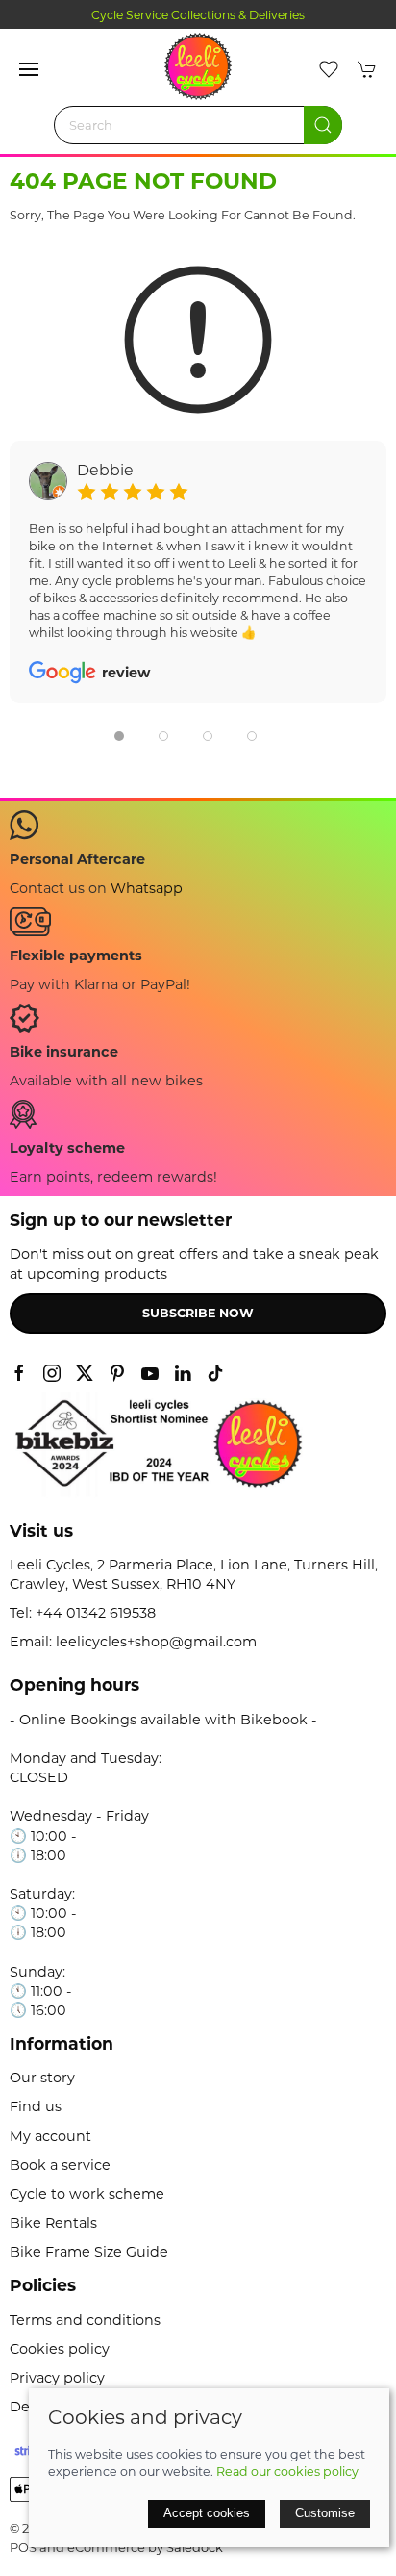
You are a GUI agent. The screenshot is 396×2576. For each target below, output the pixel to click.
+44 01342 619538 (96, 1613)
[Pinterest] (117, 1373)
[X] (85, 1373)
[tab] (119, 736)
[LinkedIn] (183, 1373)
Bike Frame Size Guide (89, 2252)
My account (50, 2136)
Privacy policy (57, 2378)
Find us (36, 2106)
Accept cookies (207, 2513)
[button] (29, 69)
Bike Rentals (53, 2223)
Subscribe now (198, 1313)
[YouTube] (150, 1373)
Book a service (60, 2165)
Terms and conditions (85, 2320)
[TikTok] (215, 1373)
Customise (325, 2513)
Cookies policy (60, 2349)
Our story (42, 2078)
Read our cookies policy (287, 2472)
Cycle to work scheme (87, 2194)
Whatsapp (147, 888)
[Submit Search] (323, 125)
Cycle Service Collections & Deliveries (198, 15)
